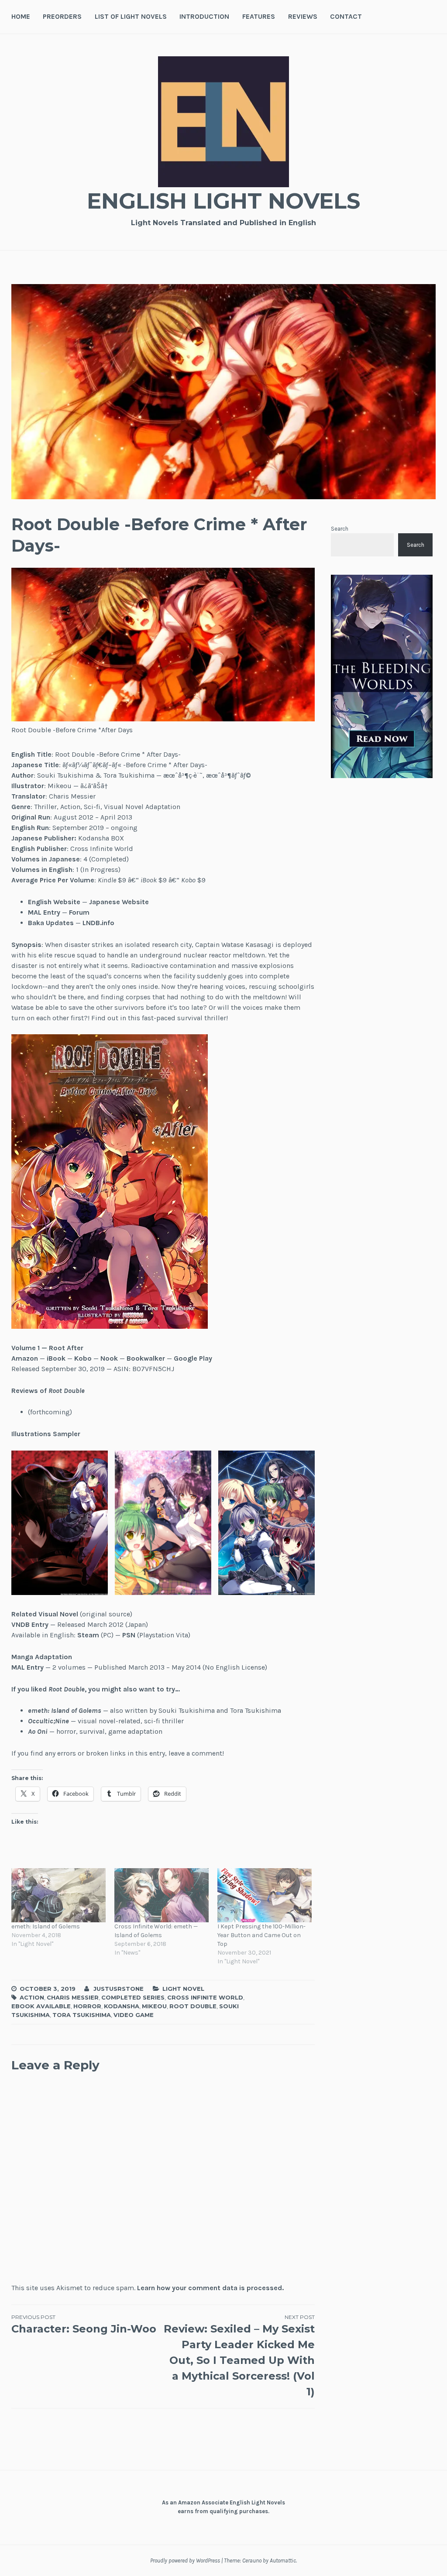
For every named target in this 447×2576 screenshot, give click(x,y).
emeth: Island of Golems (46, 1926)
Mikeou (154, 2006)
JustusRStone (119, 1989)
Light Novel (183, 1989)
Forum (79, 912)
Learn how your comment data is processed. (210, 2288)
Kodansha (122, 2006)
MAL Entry (44, 912)
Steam (88, 1635)
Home (21, 16)
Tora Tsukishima (82, 2015)
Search (340, 529)
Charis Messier (73, 1997)
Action (32, 1997)
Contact (346, 16)
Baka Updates (51, 923)
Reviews (303, 16)
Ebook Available (41, 2006)
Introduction (204, 16)
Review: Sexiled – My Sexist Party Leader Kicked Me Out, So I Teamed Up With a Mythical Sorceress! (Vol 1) (239, 2356)
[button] (110, 1182)
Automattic (283, 2561)
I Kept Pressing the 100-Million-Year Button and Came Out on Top (261, 1935)
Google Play (193, 1358)
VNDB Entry (30, 1624)
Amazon (25, 1358)
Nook (109, 1358)
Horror (87, 2006)
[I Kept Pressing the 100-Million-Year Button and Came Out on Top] (265, 1895)
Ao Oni (38, 1731)
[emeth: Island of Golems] (58, 1895)
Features (259, 16)
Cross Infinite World (205, 1997)
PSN (129, 1635)
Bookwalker (146, 1358)
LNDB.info (98, 923)
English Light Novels (223, 201)
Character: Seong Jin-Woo (84, 2324)
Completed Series (133, 1997)
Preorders (62, 16)
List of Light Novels (131, 16)
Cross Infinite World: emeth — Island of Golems (156, 1931)
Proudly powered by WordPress (185, 2561)
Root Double (193, 2006)
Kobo (83, 1358)
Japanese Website (119, 902)
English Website (54, 902)
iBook (56, 1358)
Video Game (134, 2015)
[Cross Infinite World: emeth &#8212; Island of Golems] (162, 1895)
